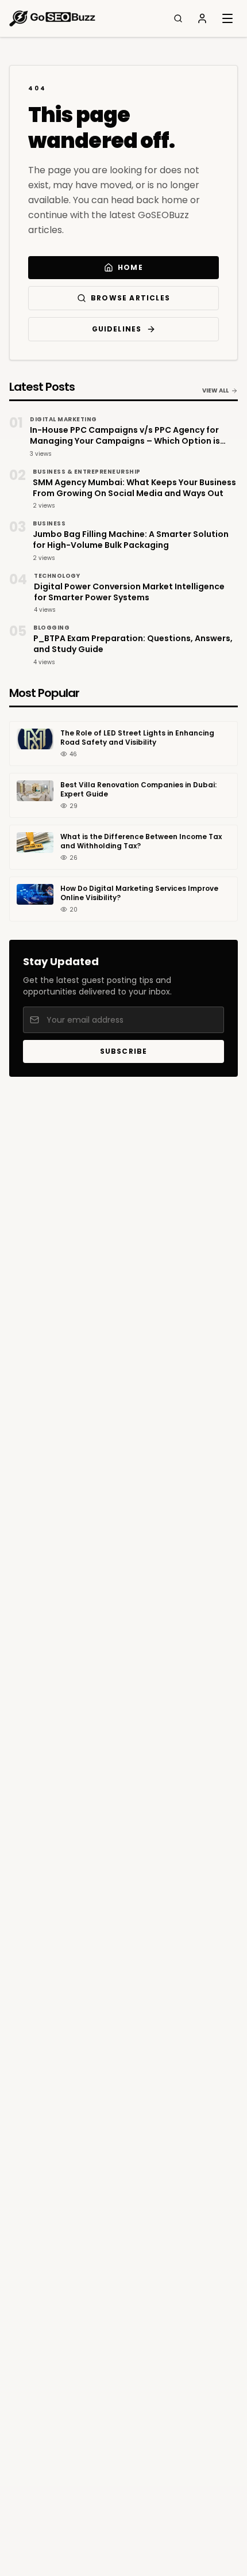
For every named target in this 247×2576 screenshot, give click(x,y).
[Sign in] (202, 18)
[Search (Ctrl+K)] (178, 18)
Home (130, 267)
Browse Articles (130, 298)
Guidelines (117, 329)
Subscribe (124, 1051)
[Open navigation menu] (227, 18)
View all (215, 390)
